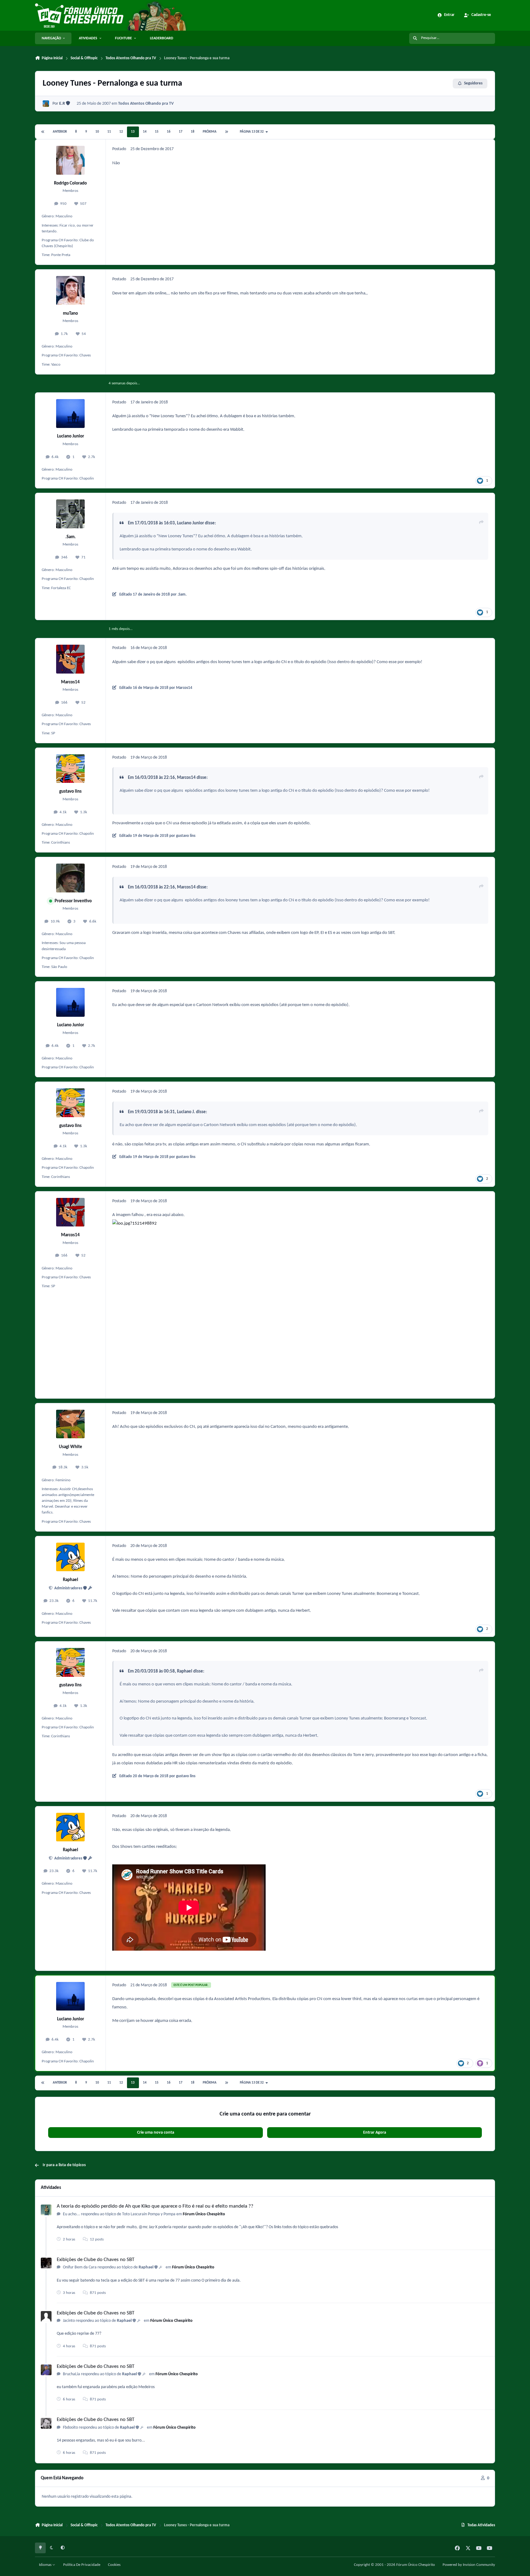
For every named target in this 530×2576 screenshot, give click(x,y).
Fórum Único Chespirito (204, 2214)
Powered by (469, 2565)
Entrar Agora (375, 2133)
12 (121, 132)
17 (181, 132)
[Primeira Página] (43, 132)
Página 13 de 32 (252, 132)
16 (169, 132)
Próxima (210, 132)
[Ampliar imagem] (266, 1223)
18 (193, 132)
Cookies (114, 2565)
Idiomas (46, 2565)
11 (109, 132)
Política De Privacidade (82, 2565)
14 (145, 132)
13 (133, 132)
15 (157, 132)
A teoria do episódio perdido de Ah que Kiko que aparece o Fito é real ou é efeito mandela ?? (155, 2206)
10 (97, 132)
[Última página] (226, 132)
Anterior (60, 132)
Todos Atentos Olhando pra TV (146, 104)
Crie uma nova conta (156, 2133)
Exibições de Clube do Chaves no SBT (96, 2260)
